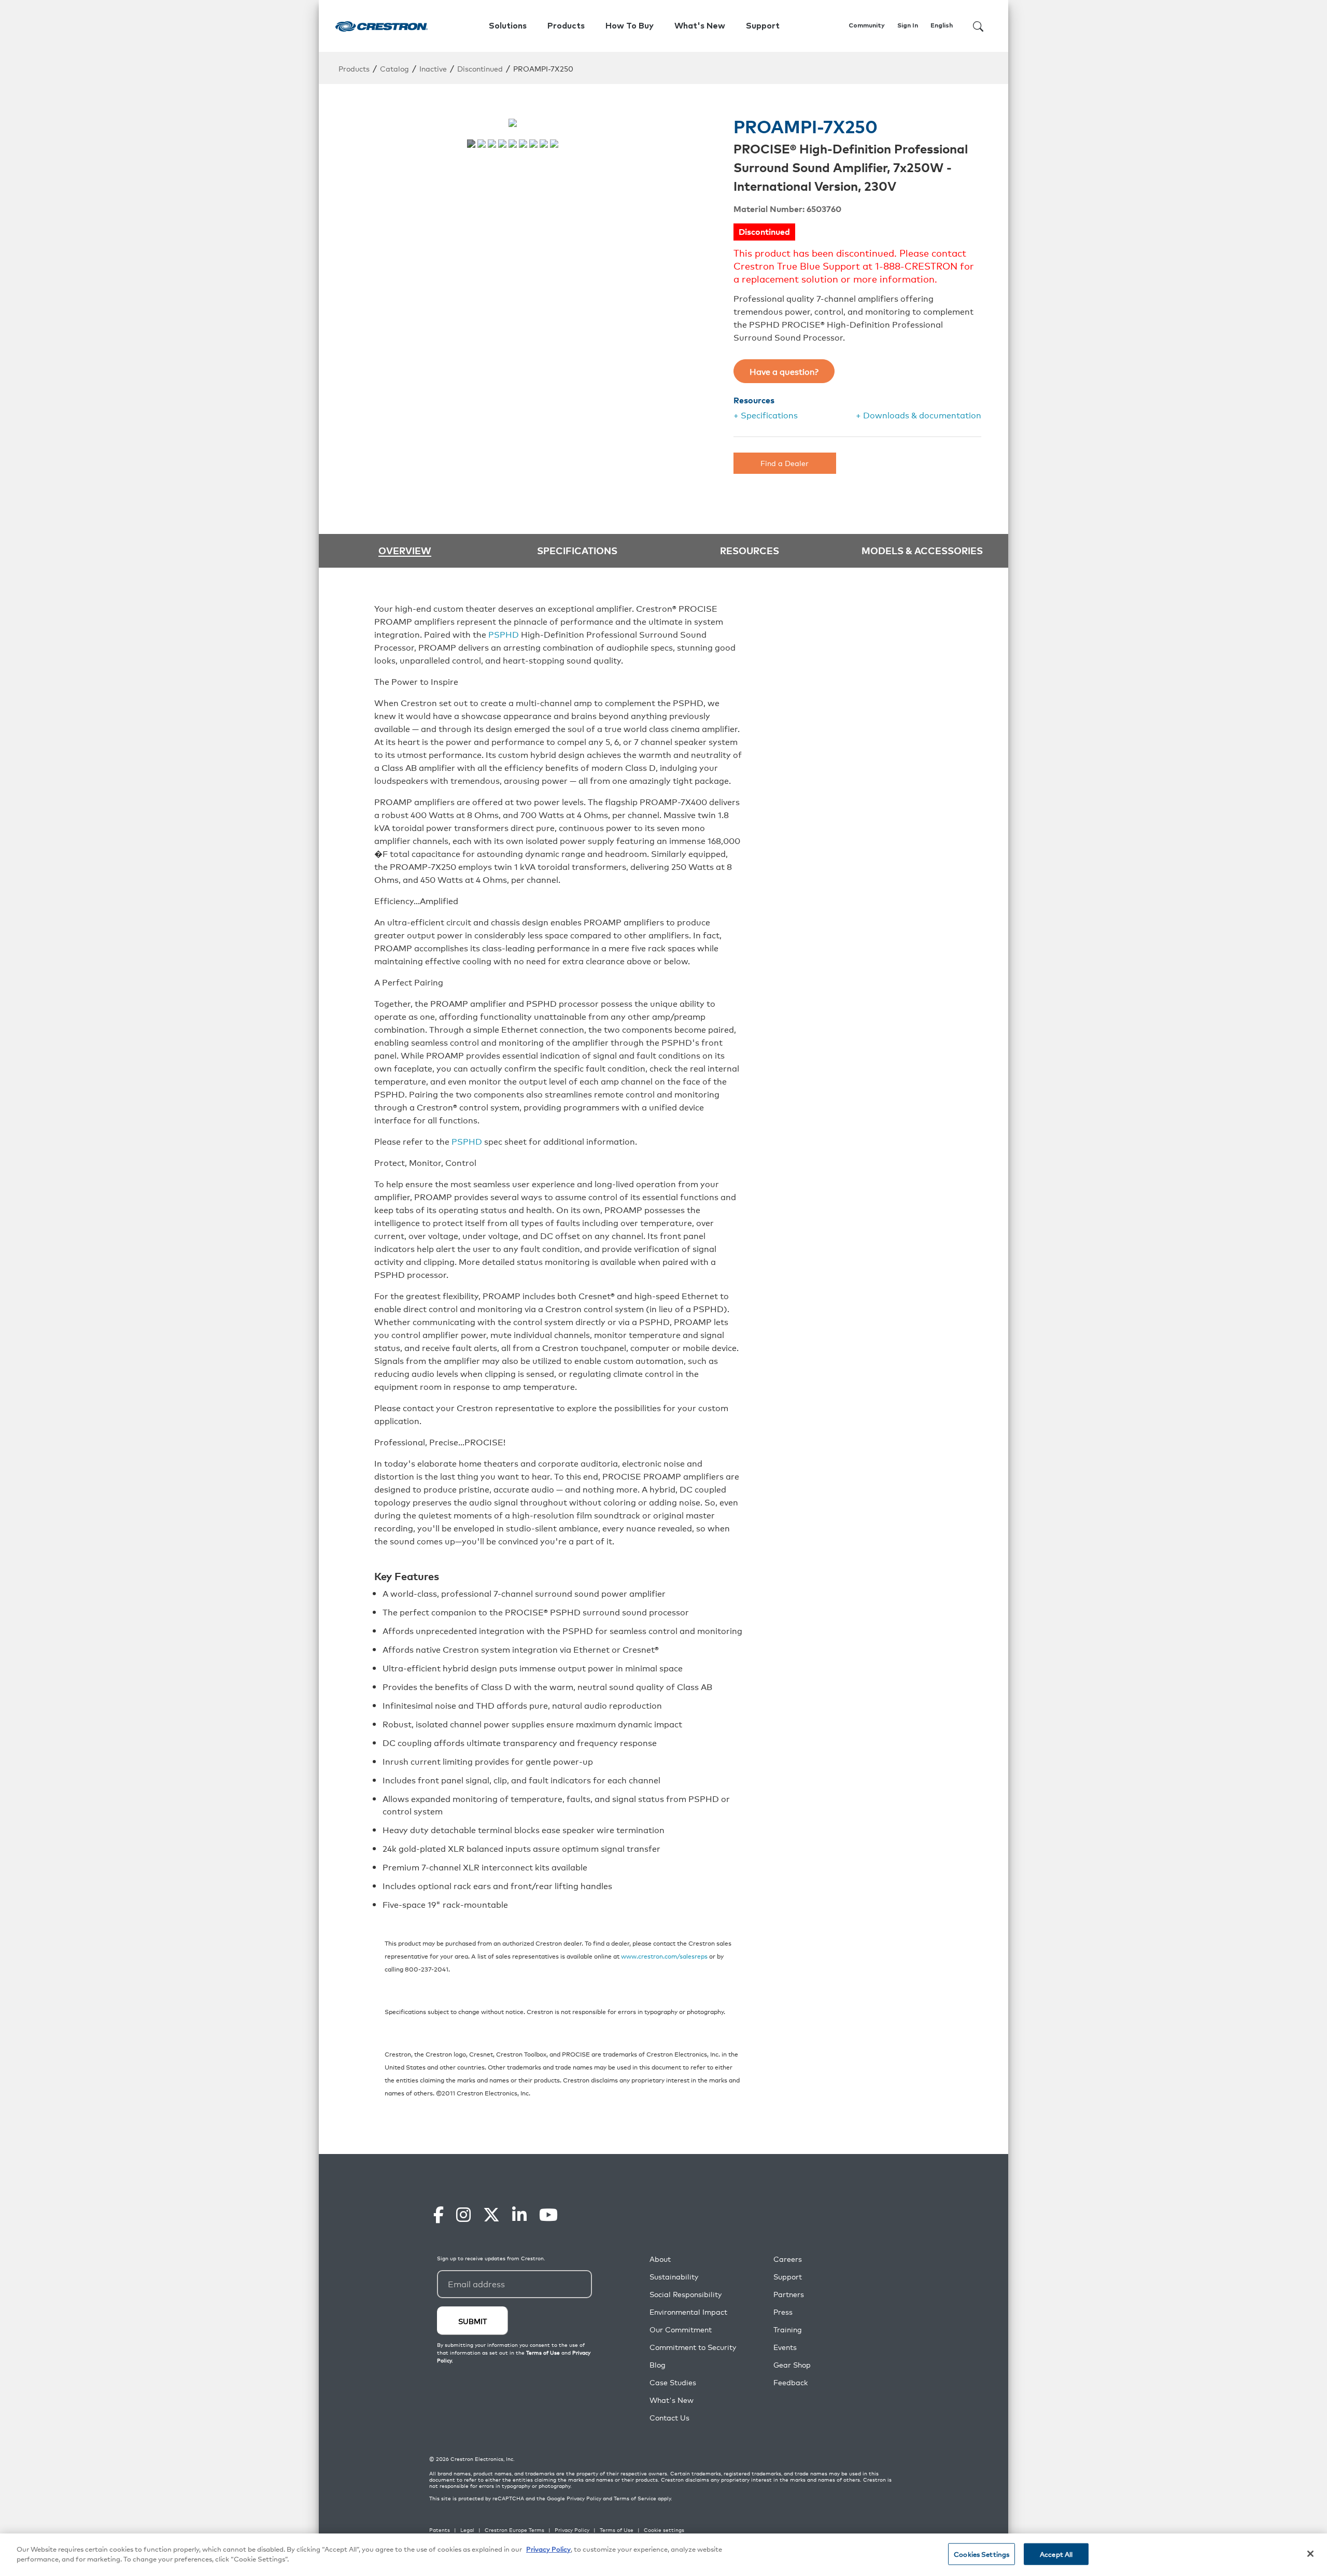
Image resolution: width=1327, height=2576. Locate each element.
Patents (440, 2530)
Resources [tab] (750, 550)
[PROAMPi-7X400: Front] (544, 144)
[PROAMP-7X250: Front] (471, 144)
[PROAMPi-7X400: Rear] (554, 144)
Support (788, 2277)
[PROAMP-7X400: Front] (492, 144)
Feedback (790, 2382)
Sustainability (674, 2277)
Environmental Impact (688, 2312)
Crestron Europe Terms (514, 2530)
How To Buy (630, 26)
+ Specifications (766, 415)
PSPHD (504, 634)
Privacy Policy (584, 2498)
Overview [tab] (405, 551)
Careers (788, 2259)
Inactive (433, 68)
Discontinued (480, 68)
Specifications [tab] (577, 550)
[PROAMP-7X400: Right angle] (502, 144)
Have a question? (784, 371)
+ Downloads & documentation (919, 415)
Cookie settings (664, 2530)
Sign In (908, 26)
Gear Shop (792, 2365)
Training (788, 2329)
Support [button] (763, 26)
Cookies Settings (982, 2554)
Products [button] (566, 26)
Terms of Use (617, 2530)
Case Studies (673, 2382)
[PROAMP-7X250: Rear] (482, 144)
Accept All (1056, 2554)
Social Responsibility (686, 2294)
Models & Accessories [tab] (922, 550)
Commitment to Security (693, 2347)
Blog (658, 2365)
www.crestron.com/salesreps (664, 1956)
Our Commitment (681, 2329)
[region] (663, 2555)
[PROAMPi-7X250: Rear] (533, 144)
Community (867, 26)
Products (354, 68)
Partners (789, 2294)
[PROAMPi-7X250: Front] (523, 144)
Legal (467, 2530)
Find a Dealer (785, 463)
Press (783, 2312)
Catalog (394, 68)
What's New (700, 26)
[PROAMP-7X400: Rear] (513, 144)
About (660, 2259)
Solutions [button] (508, 26)
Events (785, 2347)
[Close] (1310, 2554)
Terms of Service (635, 2498)
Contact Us (669, 2418)
